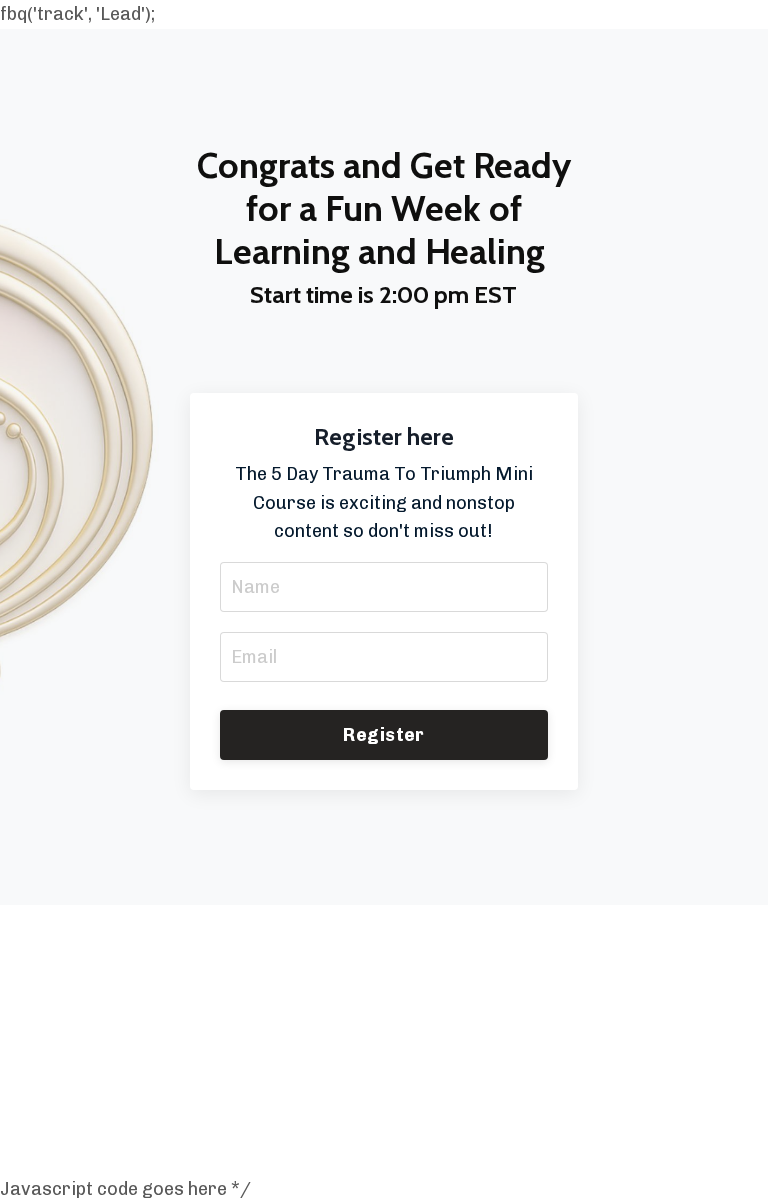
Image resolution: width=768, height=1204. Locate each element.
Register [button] (383, 735)
